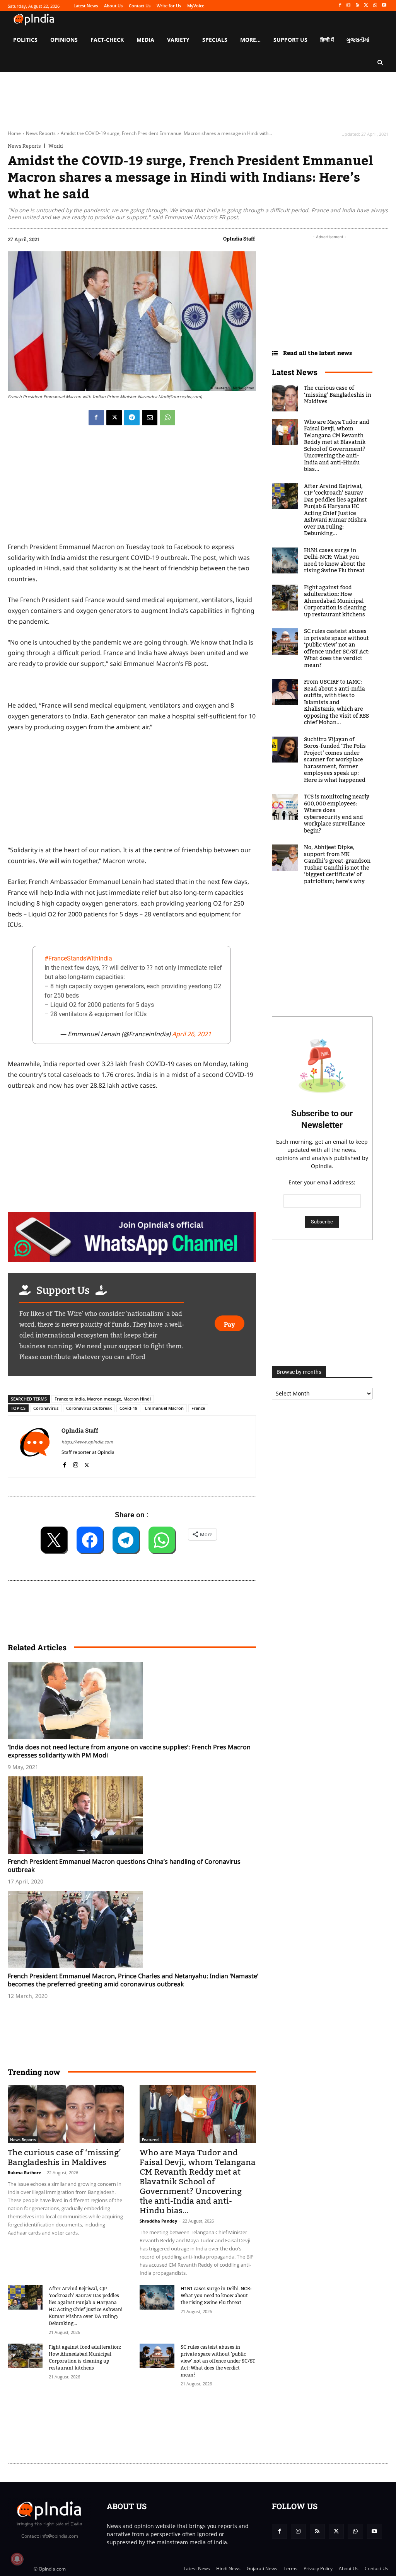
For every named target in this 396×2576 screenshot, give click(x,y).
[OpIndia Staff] (35, 1446)
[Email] (150, 418)
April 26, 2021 (192, 1034)
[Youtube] (384, 6)
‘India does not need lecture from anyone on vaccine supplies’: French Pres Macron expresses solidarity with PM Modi (129, 1751)
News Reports (41, 133)
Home (14, 133)
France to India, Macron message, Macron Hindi (103, 1399)
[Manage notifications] (17, 2559)
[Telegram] (132, 418)
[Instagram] (349, 6)
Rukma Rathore (25, 2173)
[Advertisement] (148, 2421)
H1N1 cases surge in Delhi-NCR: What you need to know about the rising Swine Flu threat (216, 2296)
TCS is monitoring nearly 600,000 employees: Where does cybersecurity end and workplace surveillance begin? (337, 814)
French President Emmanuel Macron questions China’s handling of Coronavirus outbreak (124, 1865)
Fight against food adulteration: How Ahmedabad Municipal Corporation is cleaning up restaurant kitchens (85, 2358)
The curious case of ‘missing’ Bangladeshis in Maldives (64, 2158)
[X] (366, 6)
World (56, 146)
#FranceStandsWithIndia (78, 958)
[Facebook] (340, 6)
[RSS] (358, 6)
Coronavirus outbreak (89, 1408)
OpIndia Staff (239, 239)
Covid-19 (128, 1408)
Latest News (295, 372)
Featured (150, 2139)
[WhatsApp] (375, 6)
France (198, 1408)
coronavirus (46, 1408)
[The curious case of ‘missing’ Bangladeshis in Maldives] (66, 2114)
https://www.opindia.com (87, 1442)
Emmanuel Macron (164, 1408)
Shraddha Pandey (158, 2221)
